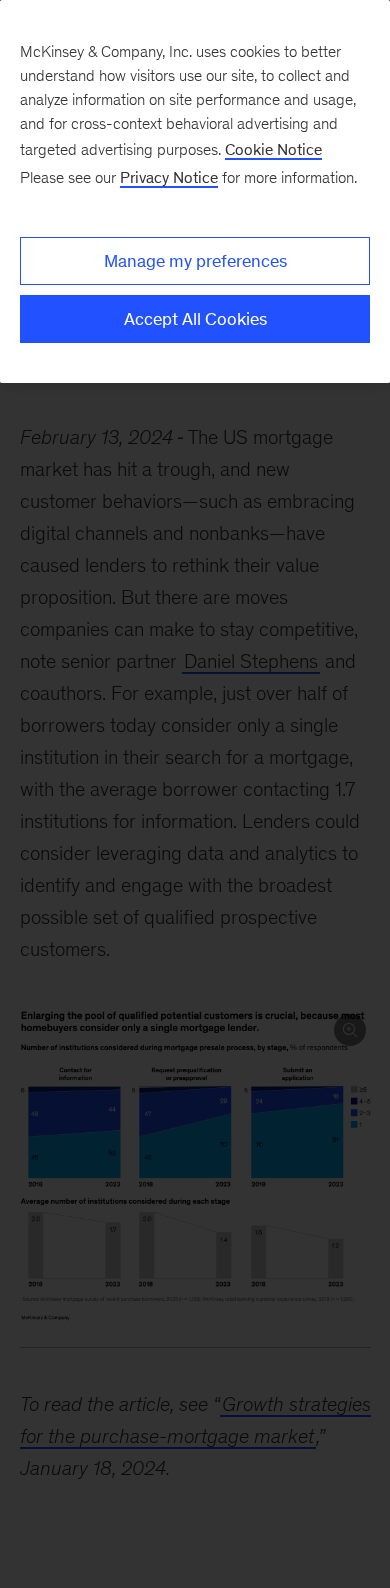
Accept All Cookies (195, 319)
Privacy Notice (169, 177)
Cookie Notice (273, 149)
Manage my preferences (195, 261)
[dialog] (195, 191)
